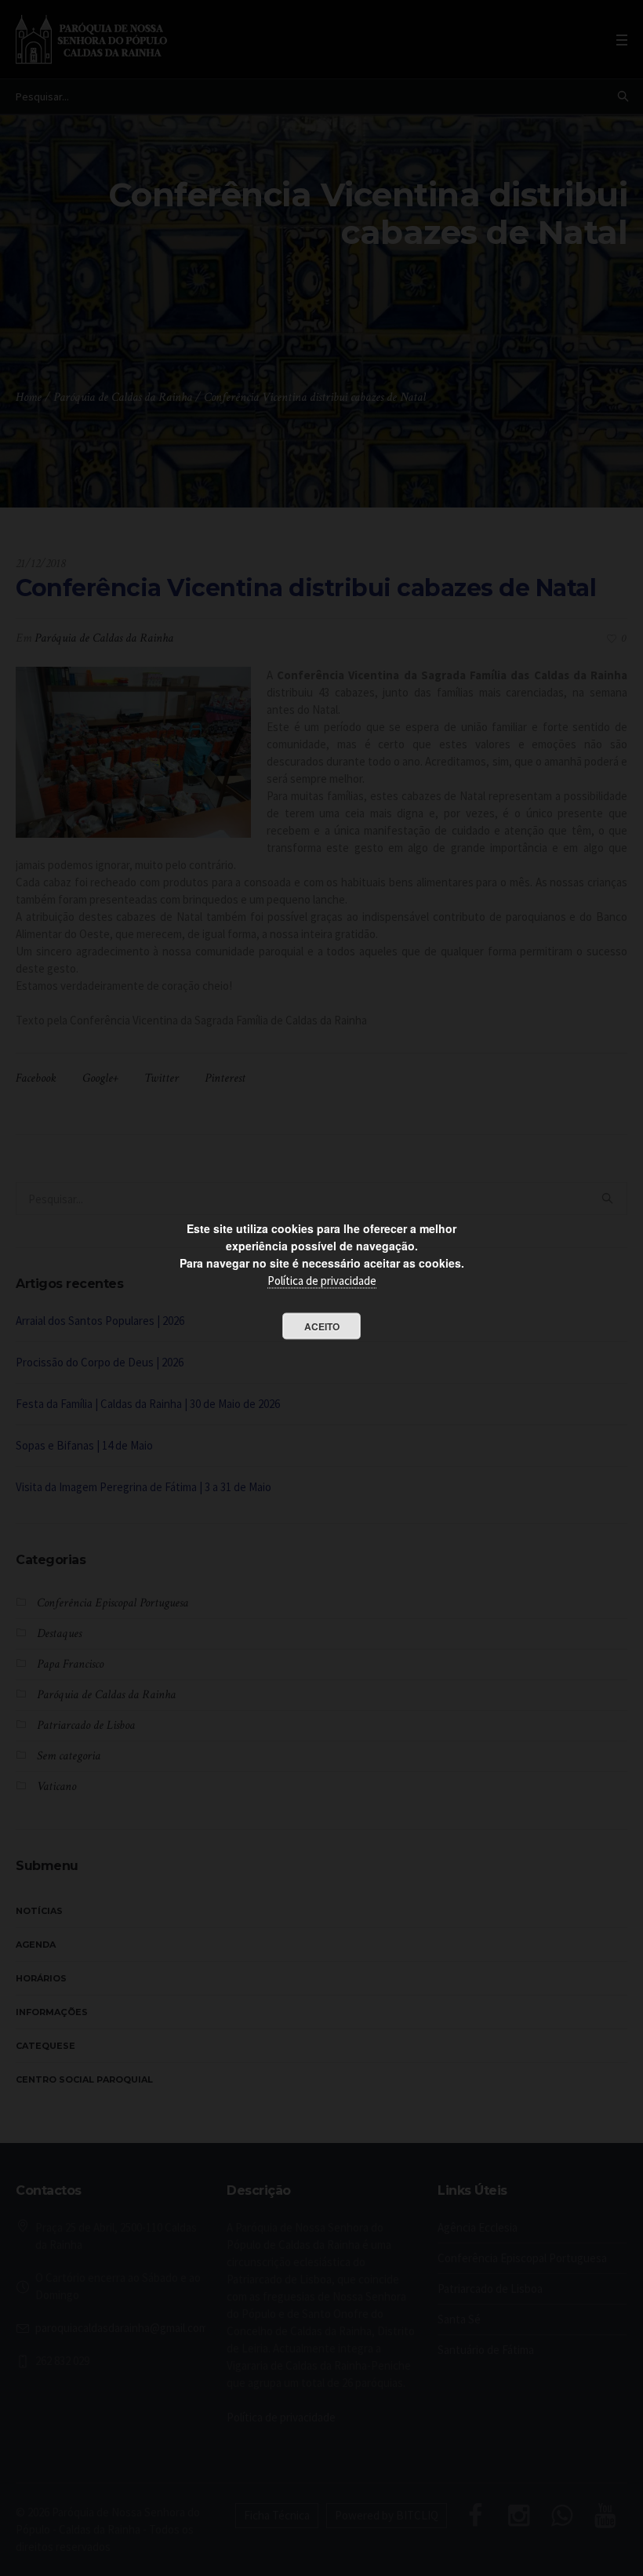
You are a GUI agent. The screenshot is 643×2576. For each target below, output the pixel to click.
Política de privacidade (322, 1281)
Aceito (322, 1326)
